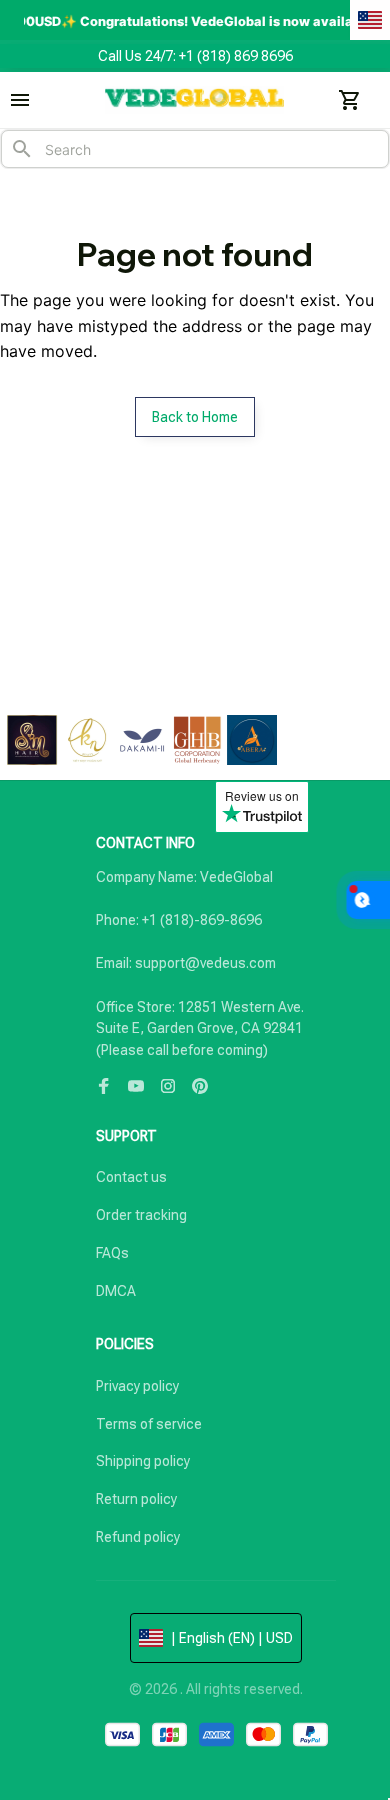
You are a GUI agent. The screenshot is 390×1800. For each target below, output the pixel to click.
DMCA (116, 1291)
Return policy (136, 1499)
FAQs (112, 1253)
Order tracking (141, 1215)
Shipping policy (143, 1461)
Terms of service (149, 1424)
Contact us (131, 1177)
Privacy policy (137, 1386)
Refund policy (138, 1537)
